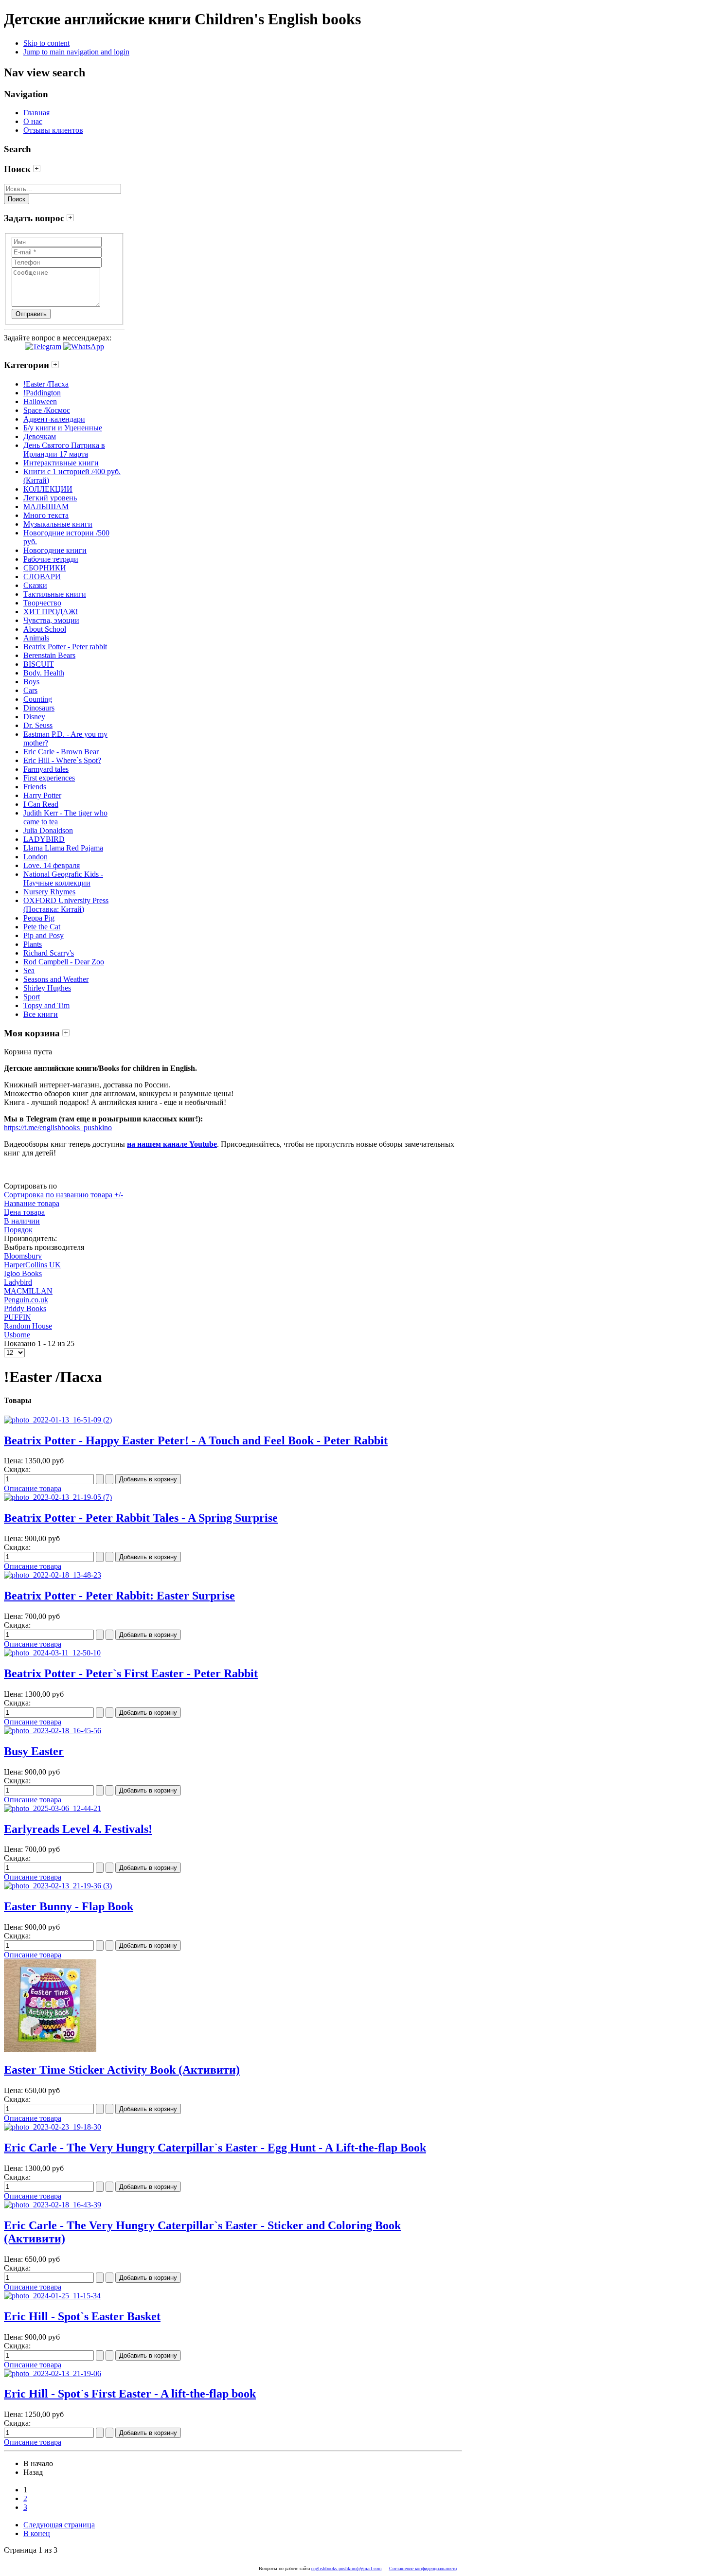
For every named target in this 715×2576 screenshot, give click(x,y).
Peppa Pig (39, 918)
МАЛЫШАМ (46, 506)
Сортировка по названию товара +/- (63, 1195)
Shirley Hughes (47, 988)
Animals (36, 638)
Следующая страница (59, 2525)
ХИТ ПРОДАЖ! (51, 612)
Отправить (31, 314)
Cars (30, 690)
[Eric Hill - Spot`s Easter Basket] (52, 2296)
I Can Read (41, 804)
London (36, 857)
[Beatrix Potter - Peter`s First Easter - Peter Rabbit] (52, 1653)
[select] (37, 169)
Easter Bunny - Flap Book (69, 1906)
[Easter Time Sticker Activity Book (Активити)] (50, 2049)
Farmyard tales (46, 769)
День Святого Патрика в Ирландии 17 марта (64, 450)
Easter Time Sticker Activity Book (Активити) (122, 2070)
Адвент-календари (54, 419)
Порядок (18, 1230)
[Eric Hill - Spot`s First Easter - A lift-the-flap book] (53, 2373)
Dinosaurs (39, 708)
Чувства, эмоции (51, 620)
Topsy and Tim (46, 1005)
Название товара (32, 1203)
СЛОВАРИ (42, 577)
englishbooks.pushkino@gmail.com (347, 2568)
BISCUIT (39, 664)
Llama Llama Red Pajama (63, 848)
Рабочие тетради (51, 559)
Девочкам (40, 436)
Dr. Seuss (38, 725)
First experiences (49, 778)
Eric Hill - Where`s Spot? (62, 760)
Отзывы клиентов (53, 130)
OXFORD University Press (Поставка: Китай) (66, 905)
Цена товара (24, 1212)
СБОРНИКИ (45, 568)
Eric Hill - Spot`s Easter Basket (82, 2316)
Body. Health (44, 673)
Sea (29, 970)
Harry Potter (42, 795)
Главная (36, 113)
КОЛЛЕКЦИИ (48, 489)
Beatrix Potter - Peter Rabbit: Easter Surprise (119, 1596)
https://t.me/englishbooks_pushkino (58, 1128)
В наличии (22, 1221)
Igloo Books (23, 1273)
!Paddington (42, 393)
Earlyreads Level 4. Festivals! (78, 1829)
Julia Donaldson (48, 830)
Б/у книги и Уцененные (63, 428)
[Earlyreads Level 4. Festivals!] (53, 1808)
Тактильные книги (55, 594)
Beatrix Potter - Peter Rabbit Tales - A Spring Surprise (141, 1518)
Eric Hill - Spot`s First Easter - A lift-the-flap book (130, 2394)
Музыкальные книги (58, 524)
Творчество (42, 603)
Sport (32, 997)
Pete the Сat (42, 927)
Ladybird (18, 1282)
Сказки (35, 585)
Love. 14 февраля (52, 865)
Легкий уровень (50, 498)
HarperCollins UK (32, 1265)
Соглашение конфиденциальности (423, 2568)
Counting (38, 699)
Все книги (41, 1014)
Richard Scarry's (49, 953)
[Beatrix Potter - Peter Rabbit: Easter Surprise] (53, 1575)
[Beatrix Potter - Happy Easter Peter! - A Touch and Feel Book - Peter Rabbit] (58, 1420)
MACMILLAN (28, 1291)
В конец (37, 2533)
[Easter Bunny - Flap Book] (58, 1886)
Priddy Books (25, 1308)
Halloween (40, 401)
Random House (28, 1326)
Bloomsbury (23, 1256)
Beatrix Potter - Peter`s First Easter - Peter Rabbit (131, 1673)
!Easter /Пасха (46, 384)
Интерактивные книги (61, 463)
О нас (33, 121)
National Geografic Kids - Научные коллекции (63, 879)
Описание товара (33, 1488)
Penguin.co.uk (26, 1300)
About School (45, 629)
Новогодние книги (55, 550)
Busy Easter (34, 1751)
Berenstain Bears (49, 655)
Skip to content (46, 43)
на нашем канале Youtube (172, 1144)
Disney (34, 717)
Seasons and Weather (56, 979)
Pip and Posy (44, 935)
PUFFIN (18, 1317)
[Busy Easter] (53, 1731)
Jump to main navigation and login (76, 52)
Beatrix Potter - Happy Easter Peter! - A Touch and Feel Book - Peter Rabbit (196, 1440)
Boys (31, 682)
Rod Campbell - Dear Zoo (64, 962)
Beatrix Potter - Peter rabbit (65, 647)
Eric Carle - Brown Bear (61, 752)
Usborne (17, 1335)
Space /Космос (47, 410)
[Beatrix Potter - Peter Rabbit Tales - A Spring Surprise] (58, 1497)
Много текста (46, 515)
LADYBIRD (44, 839)
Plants (33, 944)
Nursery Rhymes (49, 892)
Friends (35, 787)
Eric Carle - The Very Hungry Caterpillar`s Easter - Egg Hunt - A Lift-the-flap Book (215, 2148)
